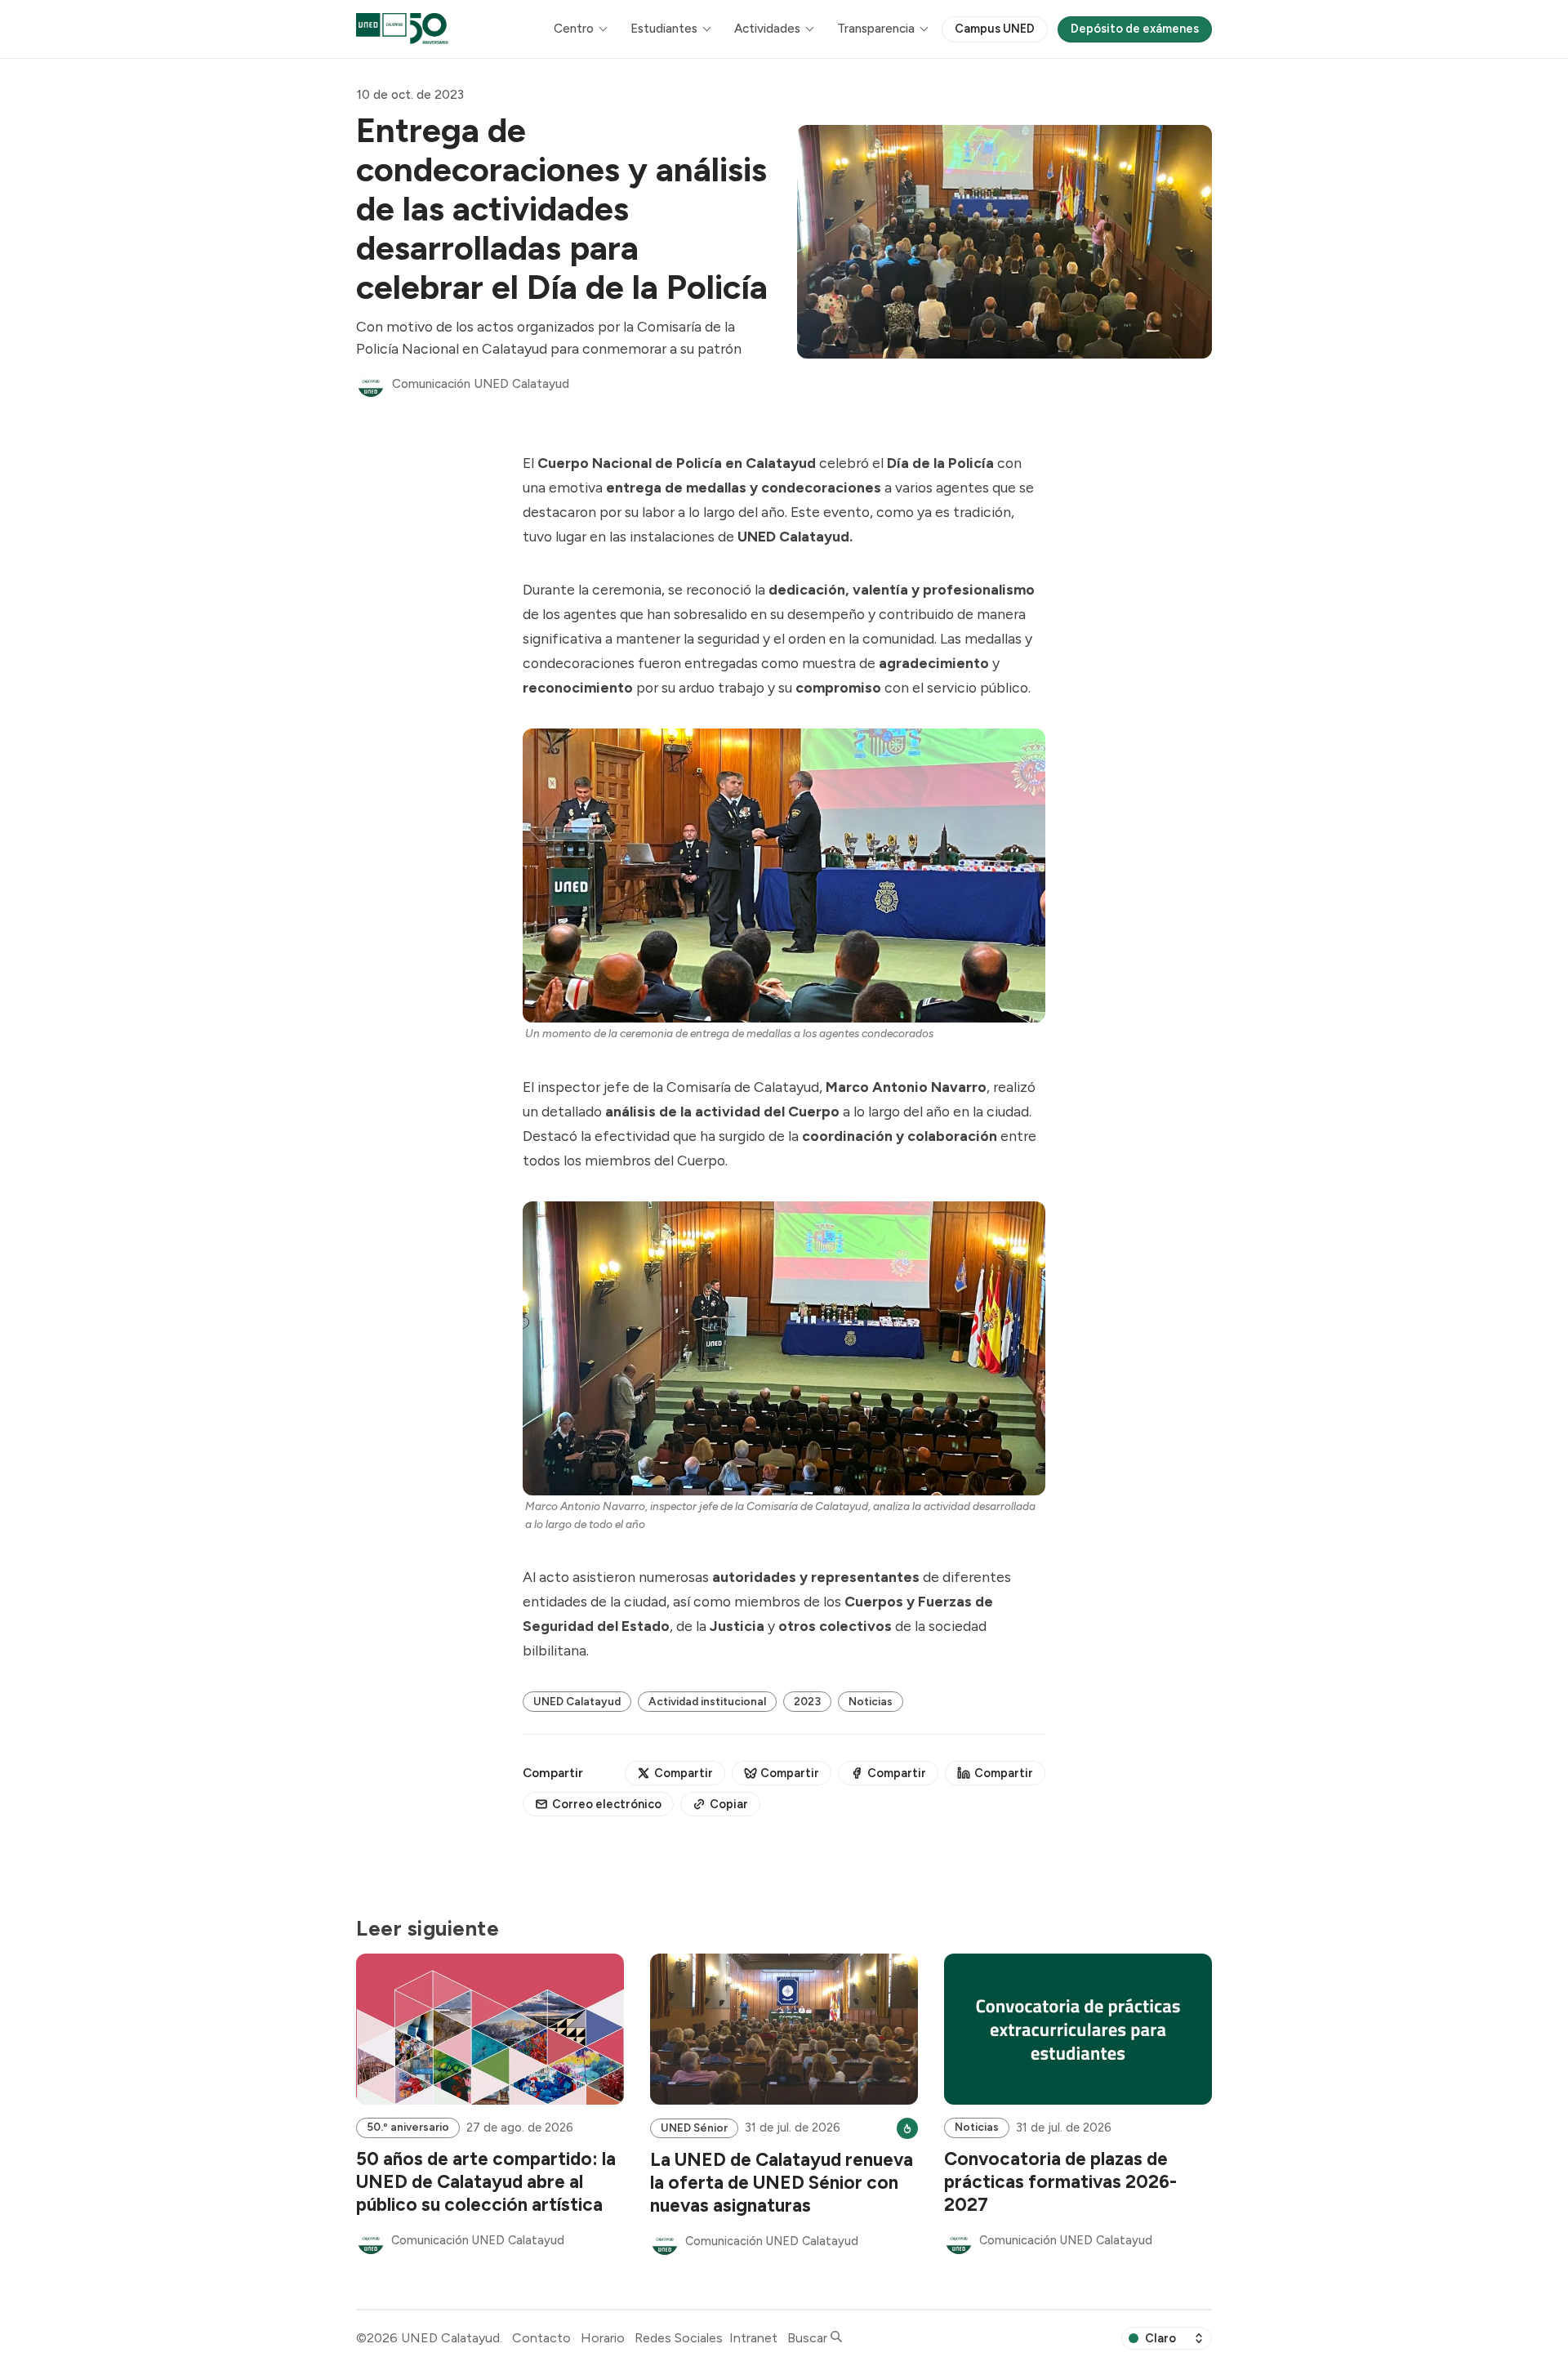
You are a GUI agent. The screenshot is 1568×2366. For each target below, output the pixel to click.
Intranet (753, 2338)
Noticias (871, 1701)
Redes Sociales (679, 2338)
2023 (807, 1701)
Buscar (809, 2338)
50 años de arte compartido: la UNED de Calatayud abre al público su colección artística (486, 2182)
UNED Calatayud (577, 1701)
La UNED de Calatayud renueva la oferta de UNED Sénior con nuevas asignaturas (782, 2183)
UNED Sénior (694, 2128)
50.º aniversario (408, 2127)
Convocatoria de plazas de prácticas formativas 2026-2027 (1060, 2182)
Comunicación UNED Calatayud (481, 384)
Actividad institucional (707, 1701)
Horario (603, 2338)
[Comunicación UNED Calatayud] (371, 384)
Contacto (541, 2338)
